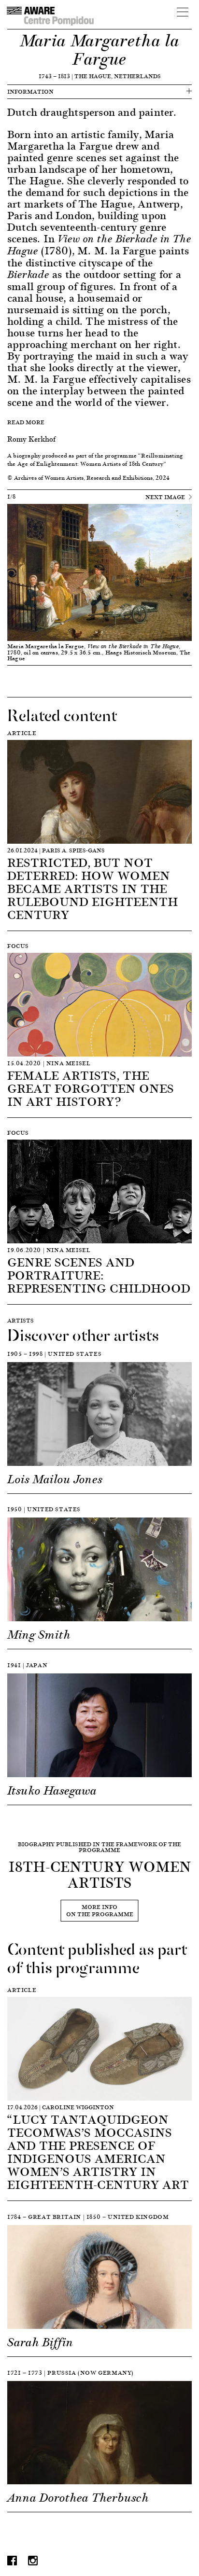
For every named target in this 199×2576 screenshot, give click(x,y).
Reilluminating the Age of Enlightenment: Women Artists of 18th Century (95, 460)
